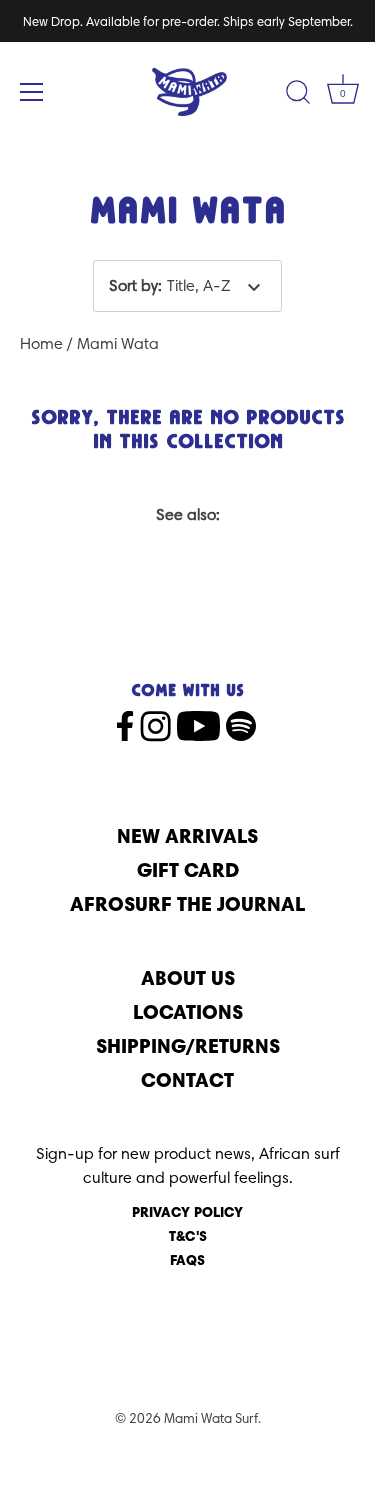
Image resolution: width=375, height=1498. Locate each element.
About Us (188, 977)
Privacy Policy (187, 1212)
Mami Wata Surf (211, 1418)
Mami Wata (118, 343)
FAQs (187, 1260)
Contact (187, 1079)
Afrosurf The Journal (187, 903)
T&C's (188, 1236)
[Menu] (32, 92)
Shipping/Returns (188, 1045)
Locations (188, 1011)
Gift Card (188, 869)
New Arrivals (187, 835)
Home (41, 343)
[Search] (298, 95)
